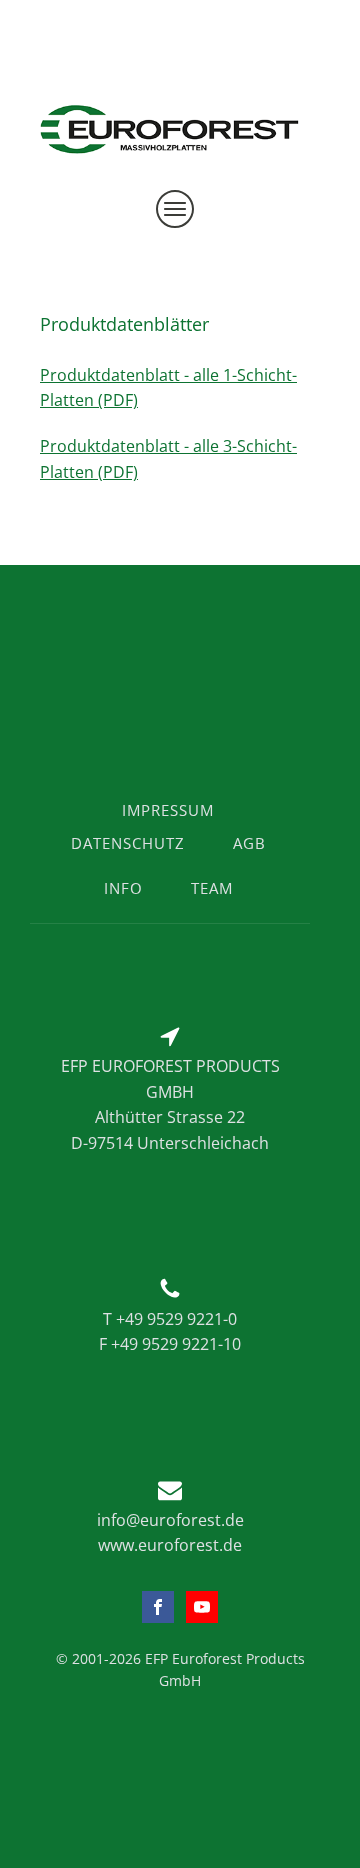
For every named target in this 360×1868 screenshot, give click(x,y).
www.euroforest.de (170, 1545)
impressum (168, 810)
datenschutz (128, 843)
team (212, 888)
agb (249, 843)
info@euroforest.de (170, 1520)
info (123, 888)
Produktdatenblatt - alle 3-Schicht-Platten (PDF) (168, 459)
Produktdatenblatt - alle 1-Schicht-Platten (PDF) (168, 388)
